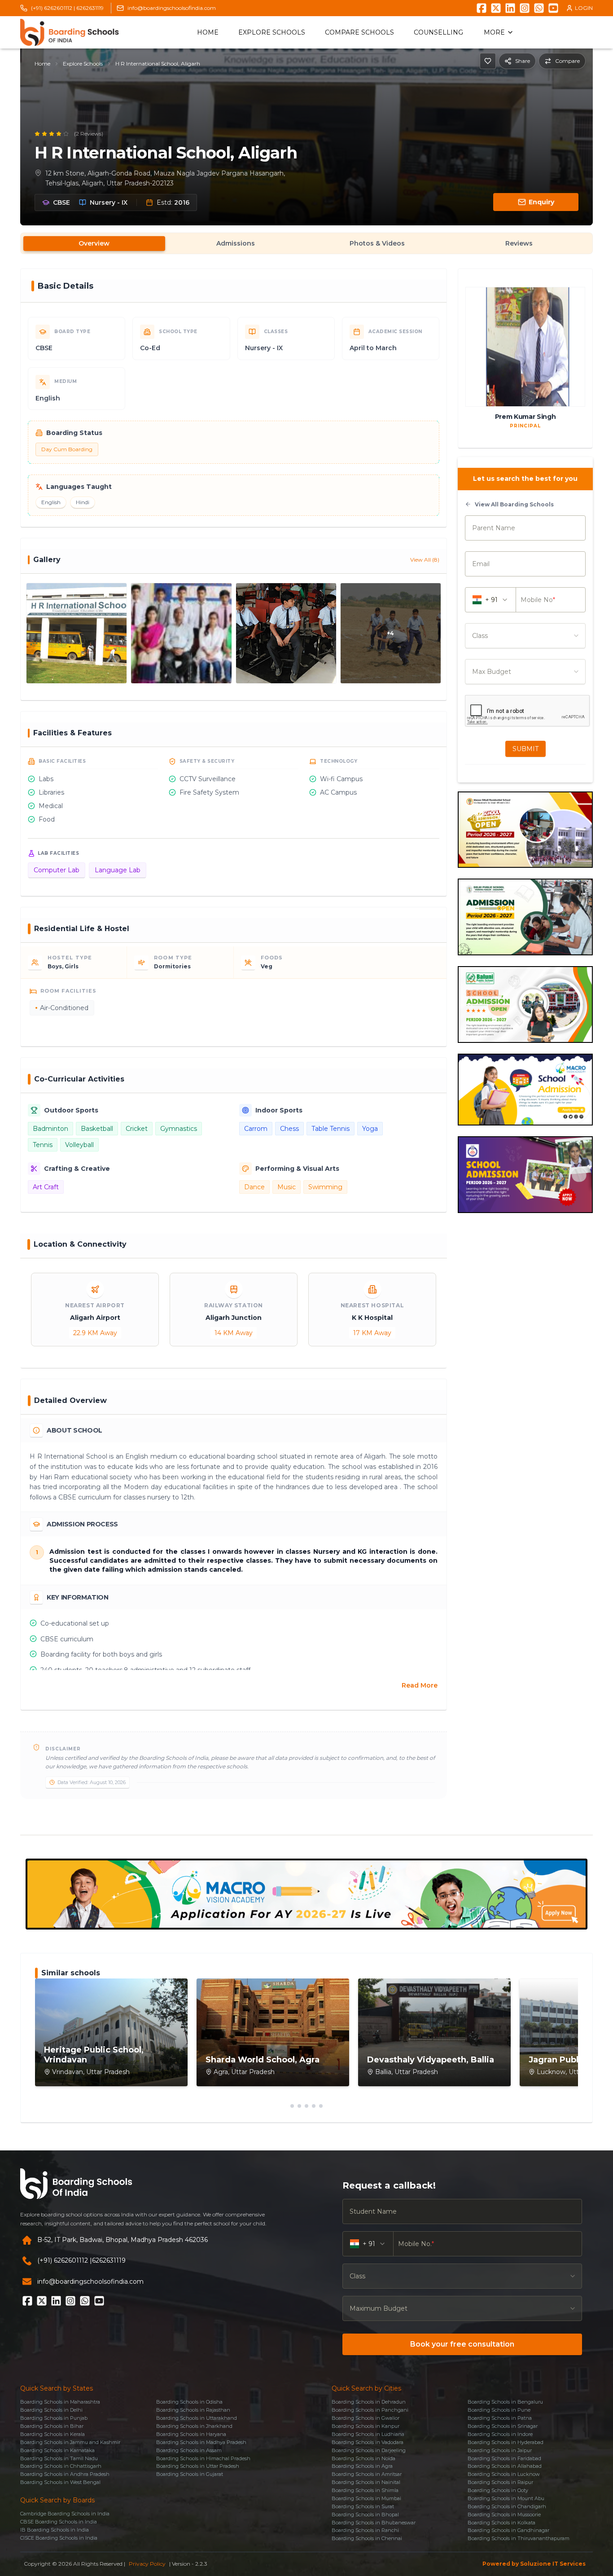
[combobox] (525, 636)
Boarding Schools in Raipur (500, 2482)
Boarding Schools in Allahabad (505, 2466)
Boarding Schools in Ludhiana (368, 2434)
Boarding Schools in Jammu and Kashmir (70, 2442)
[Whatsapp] (539, 8)
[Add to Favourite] (488, 61)
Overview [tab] (94, 243)
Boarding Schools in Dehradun (369, 2402)
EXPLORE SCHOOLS (272, 32)
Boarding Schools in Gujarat (190, 2474)
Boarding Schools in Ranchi (365, 2530)
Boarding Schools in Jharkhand (194, 2426)
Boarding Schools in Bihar (52, 2426)
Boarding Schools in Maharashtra (60, 2402)
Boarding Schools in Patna (500, 2418)
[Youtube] (553, 8)
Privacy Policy (147, 2564)
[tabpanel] (306, 1041)
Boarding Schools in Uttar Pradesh (198, 2466)
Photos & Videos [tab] (377, 243)
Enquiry (541, 202)
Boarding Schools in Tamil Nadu (59, 2458)
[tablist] (306, 243)
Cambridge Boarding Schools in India (65, 2514)
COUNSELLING (438, 32)
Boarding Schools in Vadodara (368, 2442)
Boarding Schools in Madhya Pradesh (201, 2442)
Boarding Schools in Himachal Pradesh (203, 2458)
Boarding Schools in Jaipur (500, 2450)
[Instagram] (525, 8)
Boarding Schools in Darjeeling (369, 2450)
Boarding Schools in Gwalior (366, 2418)
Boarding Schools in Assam (189, 2450)
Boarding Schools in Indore (500, 2434)
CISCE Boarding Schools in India (59, 2538)
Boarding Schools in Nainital (366, 2482)
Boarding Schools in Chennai (367, 2538)
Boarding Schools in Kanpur (366, 2426)
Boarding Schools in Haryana (191, 2434)
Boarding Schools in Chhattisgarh (61, 2466)
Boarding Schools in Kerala (53, 2434)
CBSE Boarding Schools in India (59, 2522)
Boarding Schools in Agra (362, 2466)
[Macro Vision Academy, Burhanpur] (306, 1894)
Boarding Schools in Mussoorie (504, 2514)
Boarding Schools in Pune (499, 2410)
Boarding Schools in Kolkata (501, 2523)
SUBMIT (525, 749)
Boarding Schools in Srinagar (503, 2426)
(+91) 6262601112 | (53, 8)
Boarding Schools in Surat (363, 2506)
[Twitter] (496, 8)
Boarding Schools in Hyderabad (506, 2442)
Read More (420, 1685)
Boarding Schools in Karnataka (57, 2450)
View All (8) (425, 560)
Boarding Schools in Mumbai (366, 2498)
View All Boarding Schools (514, 504)
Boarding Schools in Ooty (498, 2490)
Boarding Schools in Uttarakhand (197, 2418)
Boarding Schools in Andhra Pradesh (65, 2474)
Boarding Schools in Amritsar (367, 2474)
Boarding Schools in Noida (363, 2458)
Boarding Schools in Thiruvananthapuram (519, 2538)
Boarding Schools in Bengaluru (505, 2402)
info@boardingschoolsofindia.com (172, 8)
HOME (208, 32)
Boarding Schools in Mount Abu (506, 2498)
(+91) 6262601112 (63, 2260)
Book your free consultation (462, 2344)
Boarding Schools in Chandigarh (507, 2506)
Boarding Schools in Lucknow (504, 2474)
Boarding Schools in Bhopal (365, 2514)
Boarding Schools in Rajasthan (193, 2410)
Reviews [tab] (519, 243)
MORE (494, 32)
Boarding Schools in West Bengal (60, 2482)
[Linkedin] (510, 8)
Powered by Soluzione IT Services (534, 2564)
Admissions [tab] (236, 243)
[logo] (70, 32)
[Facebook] (482, 8)
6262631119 (90, 8)
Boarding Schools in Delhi (51, 2410)
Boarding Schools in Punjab (54, 2418)
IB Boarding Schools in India (55, 2530)
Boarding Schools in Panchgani (370, 2410)
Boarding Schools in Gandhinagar (508, 2530)
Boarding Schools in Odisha (189, 2402)
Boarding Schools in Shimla (365, 2490)
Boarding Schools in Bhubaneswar (374, 2523)
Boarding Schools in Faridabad (504, 2458)
